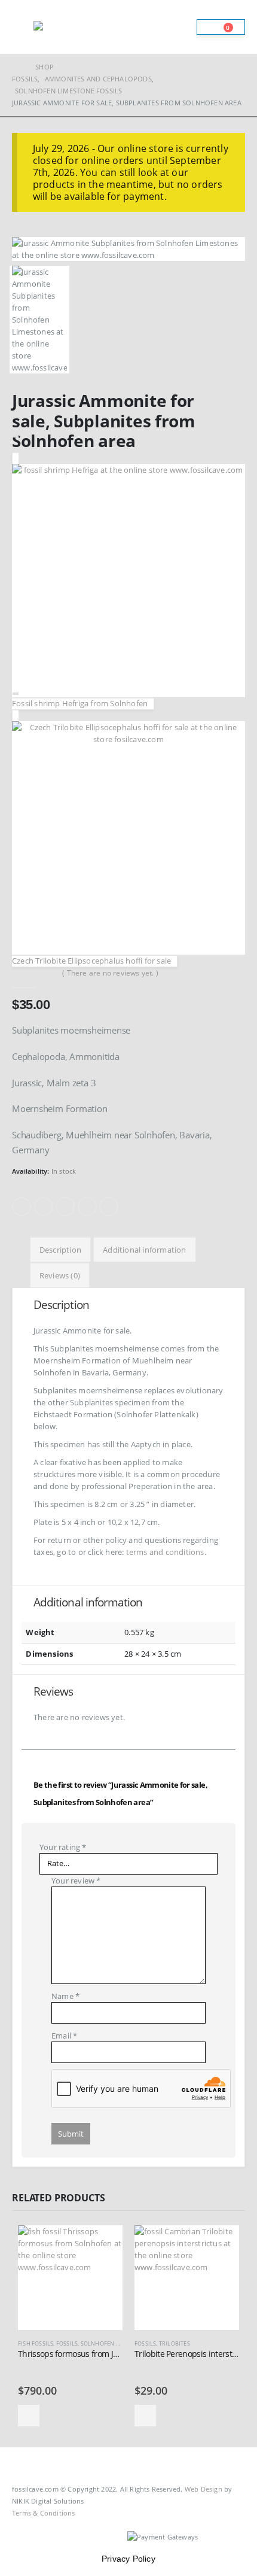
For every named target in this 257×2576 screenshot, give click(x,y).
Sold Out (29, 2416)
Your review (76, 1881)
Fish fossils (36, 2343)
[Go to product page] (70, 2278)
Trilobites (175, 2343)
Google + (87, 1207)
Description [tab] (60, 1250)
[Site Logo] (66, 27)
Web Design (204, 2489)
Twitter (44, 1207)
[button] (23, 27)
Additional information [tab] (144, 1250)
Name (65, 1996)
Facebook (22, 1207)
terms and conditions (165, 1552)
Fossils (67, 2343)
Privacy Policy (128, 2559)
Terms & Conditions (44, 2513)
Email (109, 1207)
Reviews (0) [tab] (60, 1275)
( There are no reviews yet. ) (110, 973)
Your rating (63, 1847)
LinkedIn (65, 1207)
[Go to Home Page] (15, 67)
